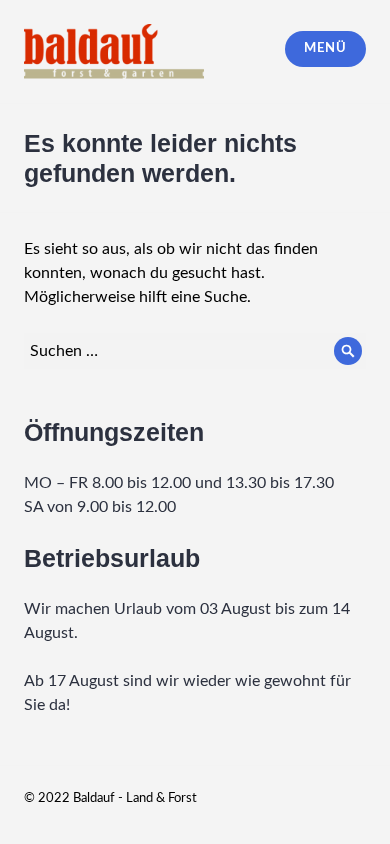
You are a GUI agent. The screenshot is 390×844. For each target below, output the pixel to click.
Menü (325, 48)
